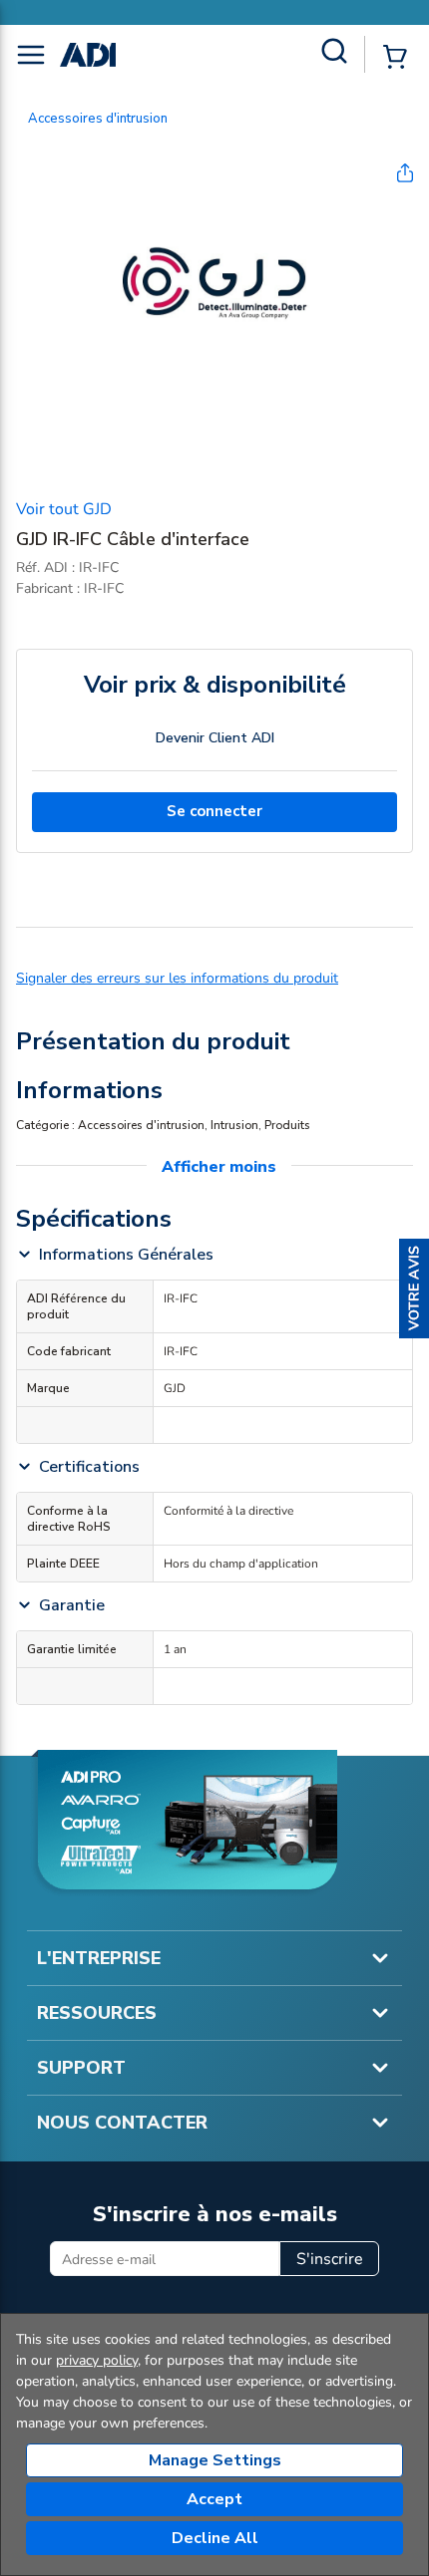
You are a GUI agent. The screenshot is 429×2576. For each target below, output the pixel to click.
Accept (214, 2499)
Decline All (215, 2538)
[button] (414, 1288)
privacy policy (97, 2360)
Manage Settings (215, 2460)
